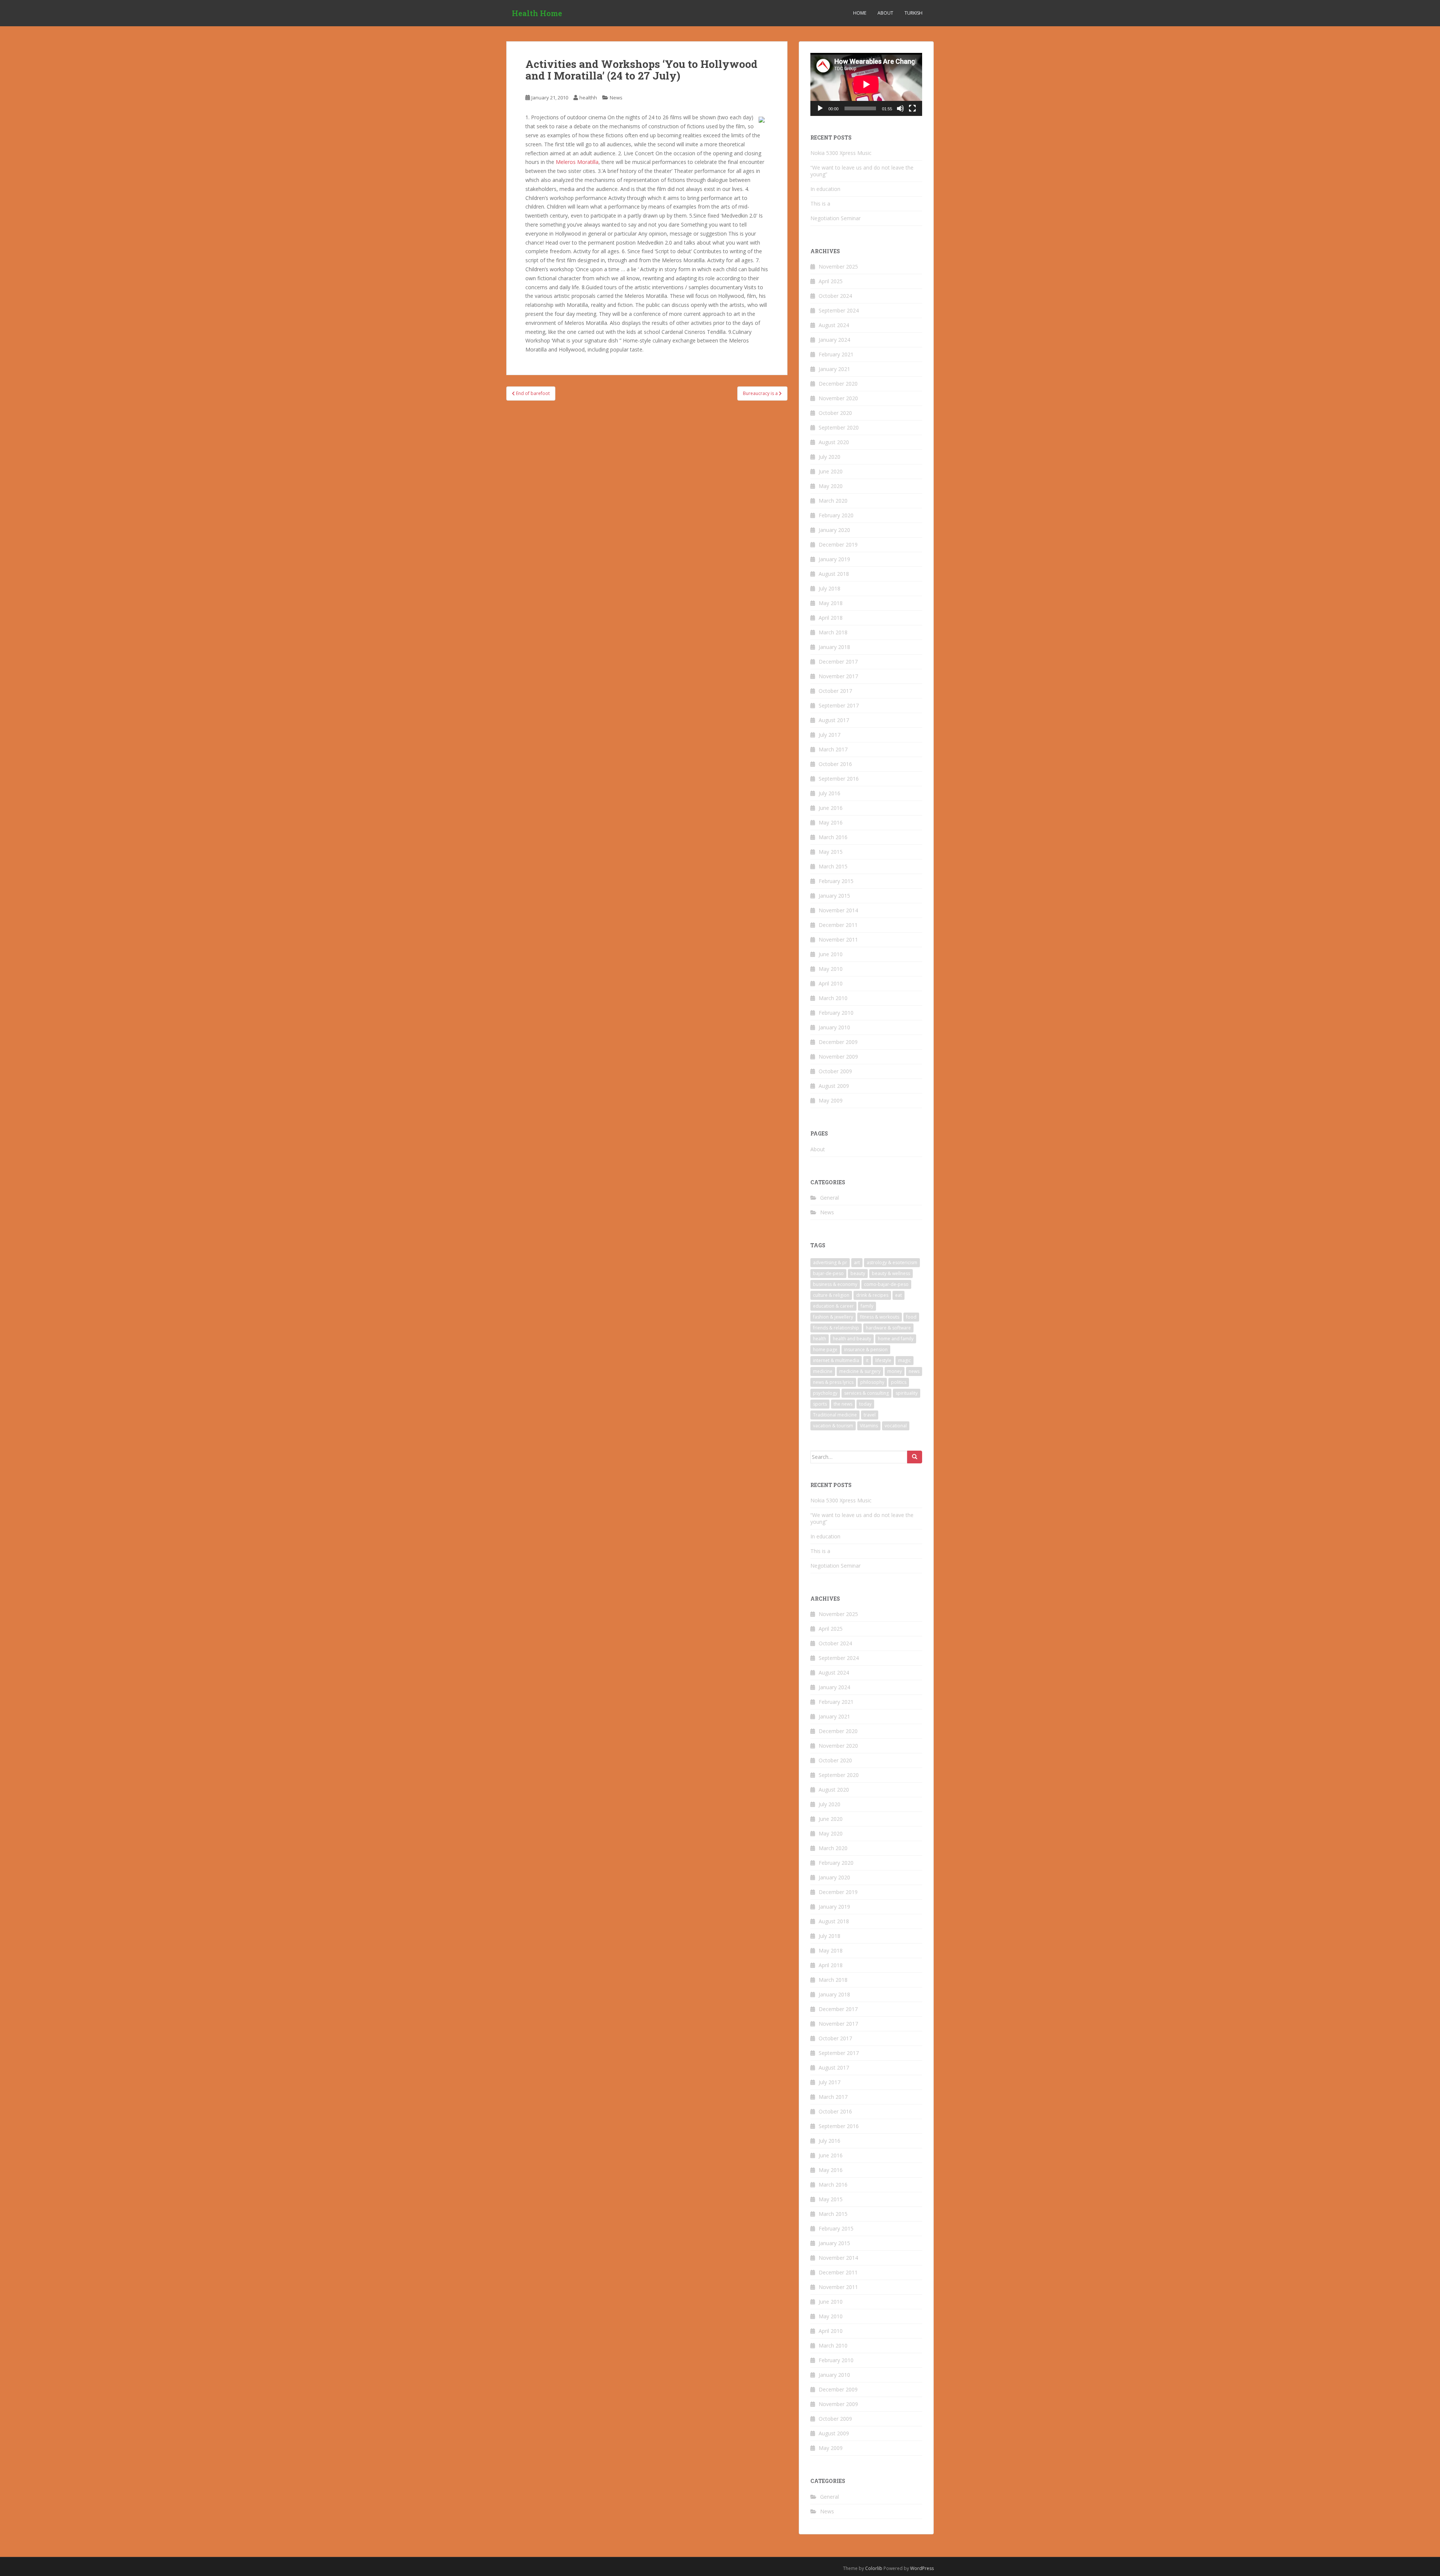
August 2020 (834, 442)
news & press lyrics (833, 1382)
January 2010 (834, 1027)
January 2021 (834, 369)
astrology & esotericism (892, 1262)
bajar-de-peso (828, 1273)
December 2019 (838, 544)
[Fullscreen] (912, 108)
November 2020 (838, 398)
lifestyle (883, 1360)
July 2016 (829, 793)
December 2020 (838, 384)
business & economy (835, 1284)
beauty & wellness (891, 1273)
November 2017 (838, 676)
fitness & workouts (880, 1317)
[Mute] (900, 108)
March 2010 (833, 998)
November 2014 (838, 910)
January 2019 (834, 559)
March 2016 (833, 837)
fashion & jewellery (833, 1317)
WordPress (922, 2568)
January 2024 (834, 340)
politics (899, 1382)
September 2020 (839, 427)
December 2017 (838, 662)
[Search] (915, 1457)
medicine (823, 1371)
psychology (825, 1393)
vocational (896, 1426)
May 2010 (831, 969)
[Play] (820, 108)
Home (860, 13)
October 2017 (835, 691)
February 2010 (836, 1013)
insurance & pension (866, 1350)
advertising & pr (830, 1262)
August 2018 (834, 574)
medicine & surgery (860, 1371)
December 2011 (838, 925)
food (911, 1317)
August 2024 (834, 325)
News (616, 98)
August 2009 (834, 1086)
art (857, 1262)
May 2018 (831, 603)
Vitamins (869, 1426)
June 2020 (831, 471)
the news (843, 1404)
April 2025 (831, 281)
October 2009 (835, 1071)
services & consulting (866, 1393)
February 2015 (836, 881)
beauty (858, 1273)
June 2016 (831, 808)
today (865, 1404)
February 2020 (836, 515)
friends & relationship (836, 1328)
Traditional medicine (835, 1415)
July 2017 (829, 735)
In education (825, 189)
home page (825, 1350)
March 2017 (833, 749)
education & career (833, 1306)
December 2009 (838, 1042)
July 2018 (829, 588)
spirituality (907, 1393)
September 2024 (839, 310)
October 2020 (835, 413)
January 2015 (834, 896)
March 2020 (833, 501)
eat (898, 1295)
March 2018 (833, 632)
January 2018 (834, 647)
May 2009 (831, 1100)
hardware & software (888, 1328)
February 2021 (836, 354)
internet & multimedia (836, 1360)
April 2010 (831, 983)
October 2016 (835, 764)
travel (870, 1415)
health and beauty (852, 1339)
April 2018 (831, 618)
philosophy (872, 1382)
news (914, 1371)
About (885, 13)
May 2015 (831, 852)
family (867, 1306)
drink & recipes (872, 1295)
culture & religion (831, 1295)
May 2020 (831, 486)
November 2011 (838, 940)
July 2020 (829, 457)
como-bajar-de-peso (886, 1284)
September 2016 (839, 779)
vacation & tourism (833, 1426)
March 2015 (833, 866)
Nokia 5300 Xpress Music (841, 153)
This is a (820, 204)
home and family (896, 1339)
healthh (588, 98)
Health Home (537, 13)
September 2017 (839, 705)
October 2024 (835, 296)
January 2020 (834, 530)
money (895, 1371)
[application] (866, 84)
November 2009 (838, 1057)
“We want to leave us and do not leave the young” (862, 171)
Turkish (913, 13)
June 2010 (831, 954)
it (867, 1360)
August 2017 (834, 720)
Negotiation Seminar (835, 218)
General (829, 1198)
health (820, 1339)
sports (820, 1404)
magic (904, 1360)
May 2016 (831, 822)
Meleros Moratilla (577, 162)
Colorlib (874, 2568)
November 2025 (838, 267)
